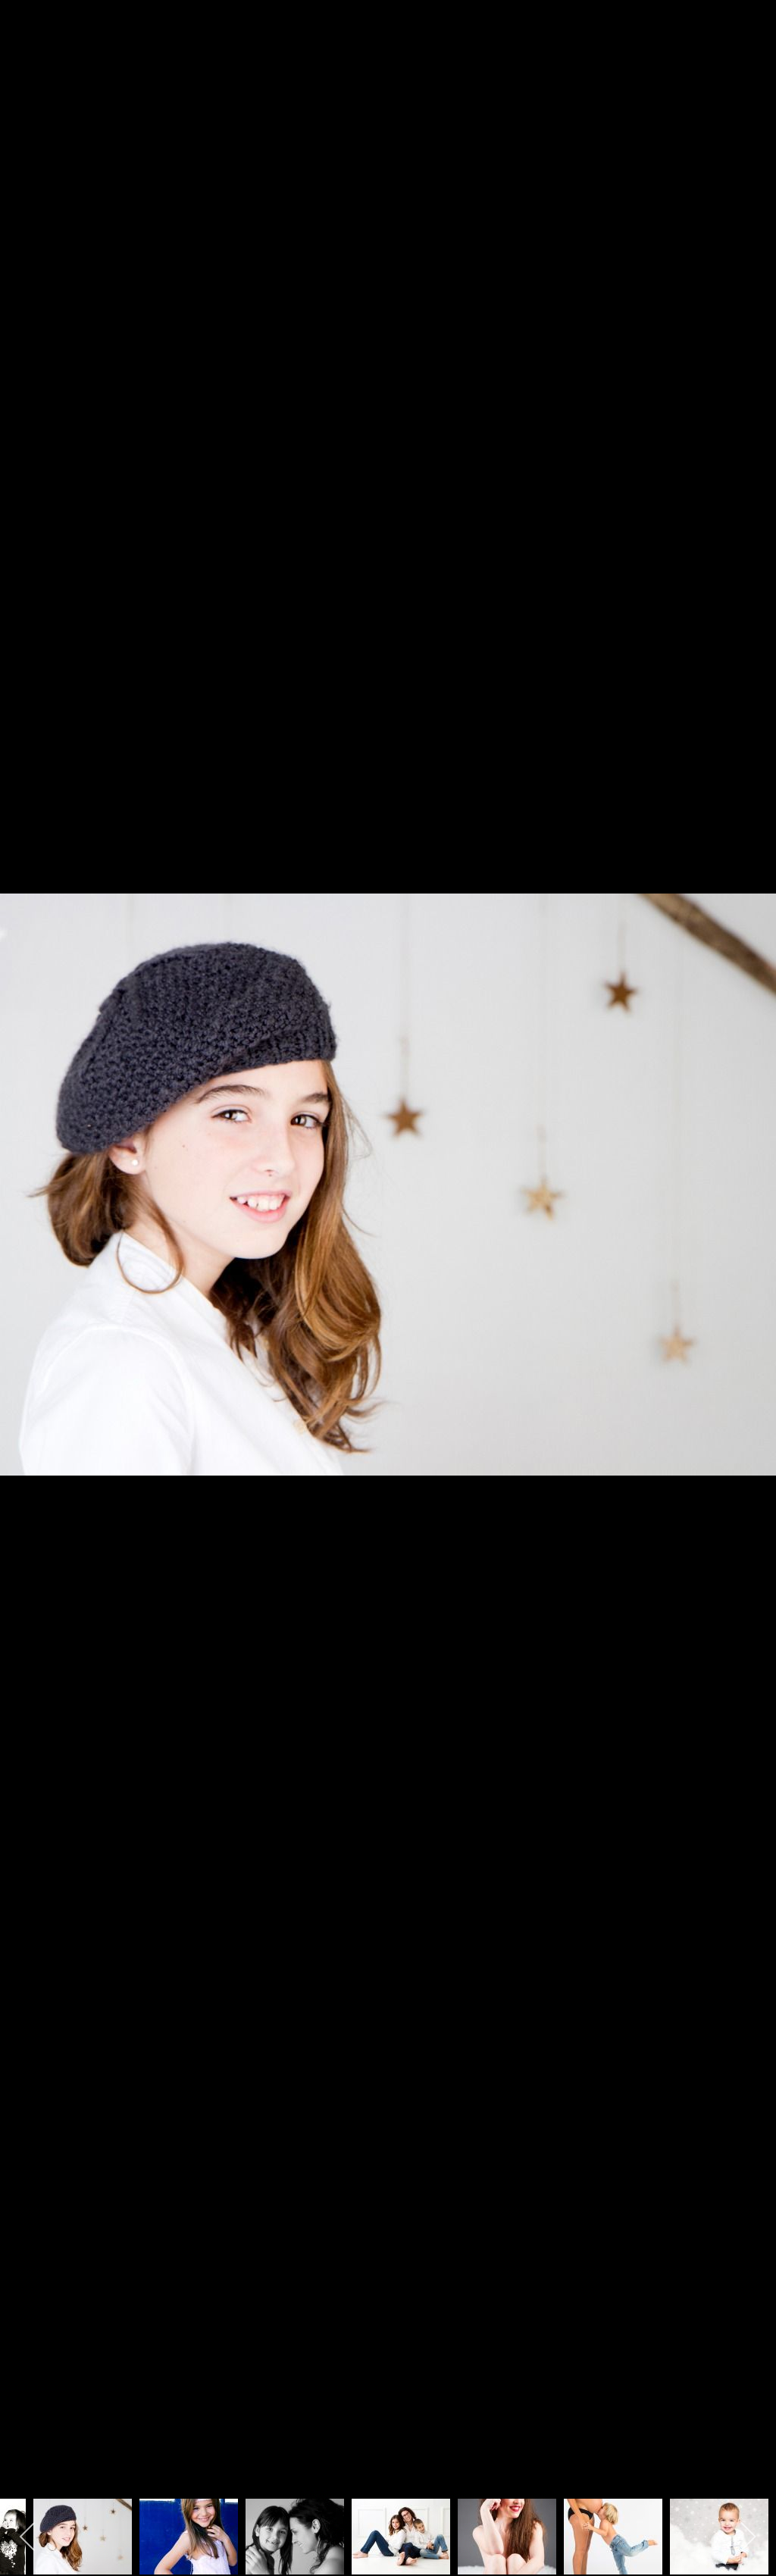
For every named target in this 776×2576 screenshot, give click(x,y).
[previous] (27, 1266)
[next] (749, 1266)
